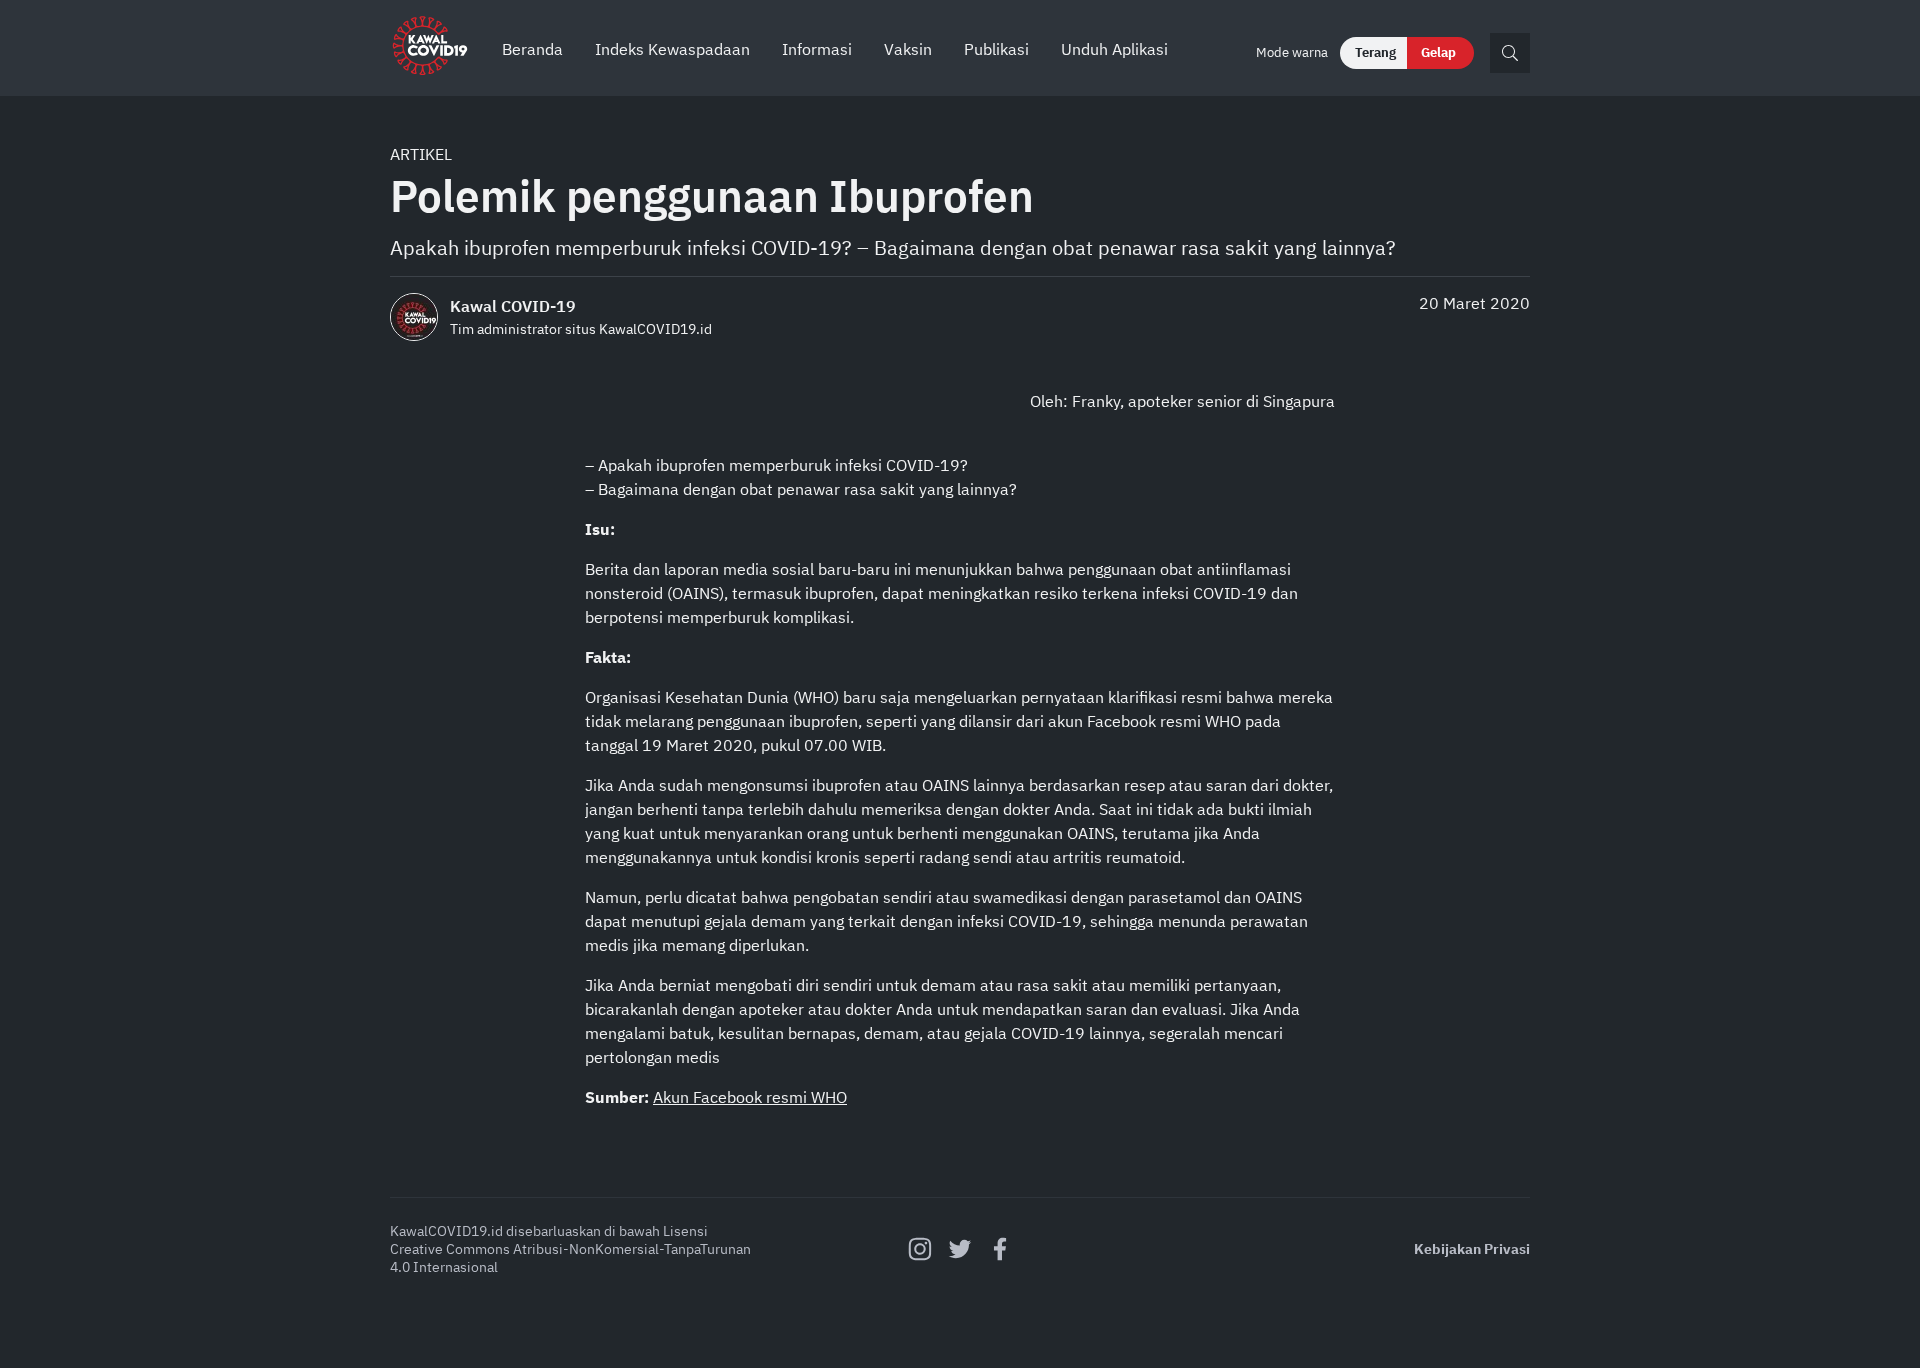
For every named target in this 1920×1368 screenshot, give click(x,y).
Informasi (817, 49)
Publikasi (996, 49)
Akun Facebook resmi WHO (750, 1097)
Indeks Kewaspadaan (672, 49)
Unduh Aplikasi (1114, 49)
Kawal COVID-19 (513, 306)
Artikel (421, 154)
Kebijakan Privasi (1472, 1249)
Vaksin (908, 49)
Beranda (532, 49)
